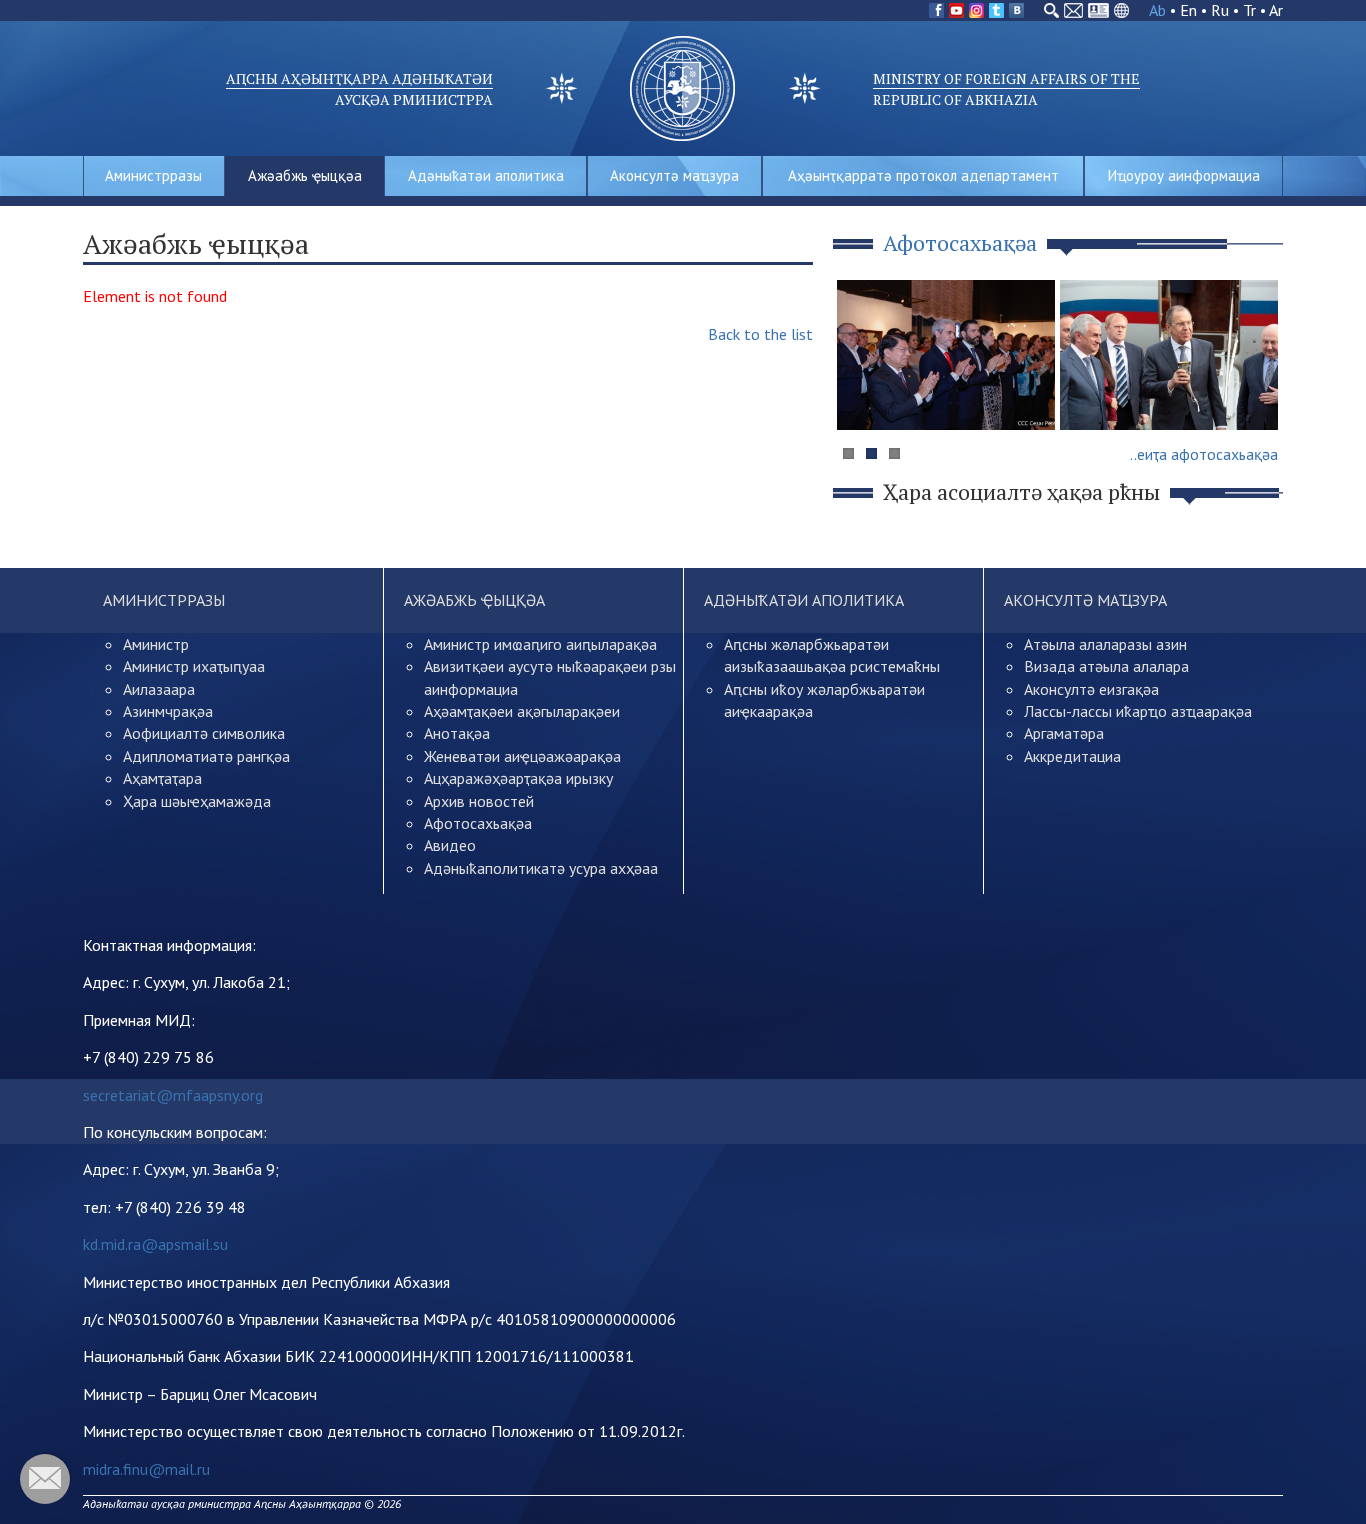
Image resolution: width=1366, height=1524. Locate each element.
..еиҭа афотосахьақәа (1204, 454)
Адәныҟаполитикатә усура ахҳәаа (541, 868)
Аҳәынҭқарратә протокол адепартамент (923, 175)
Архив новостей (479, 801)
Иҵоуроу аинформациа (1184, 175)
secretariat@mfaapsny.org (173, 1095)
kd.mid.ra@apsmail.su (155, 1244)
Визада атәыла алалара (1106, 666)
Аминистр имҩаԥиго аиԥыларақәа (540, 644)
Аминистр (156, 644)
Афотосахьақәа (478, 823)
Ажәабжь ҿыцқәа (305, 175)
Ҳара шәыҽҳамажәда (197, 801)
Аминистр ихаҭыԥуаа (194, 666)
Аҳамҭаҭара (162, 778)
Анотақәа (457, 733)
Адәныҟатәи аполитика (486, 175)
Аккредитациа (1072, 756)
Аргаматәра (1064, 733)
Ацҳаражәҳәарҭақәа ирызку (518, 778)
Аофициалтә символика (204, 733)
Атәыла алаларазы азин (1105, 644)
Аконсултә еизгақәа (1091, 689)
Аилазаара (159, 689)
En (1188, 10)
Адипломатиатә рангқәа (206, 756)
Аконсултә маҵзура (674, 175)
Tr (1249, 10)
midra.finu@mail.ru (146, 1469)
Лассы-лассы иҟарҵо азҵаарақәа (1138, 711)
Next (1257, 393)
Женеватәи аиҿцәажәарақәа (522, 756)
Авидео (450, 845)
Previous (862, 393)
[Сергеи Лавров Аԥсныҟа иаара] (1169, 355)
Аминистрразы (153, 175)
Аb (1157, 10)
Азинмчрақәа (168, 711)
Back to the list (760, 334)
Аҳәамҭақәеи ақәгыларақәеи (522, 711)
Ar (1276, 10)
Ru (1220, 10)
